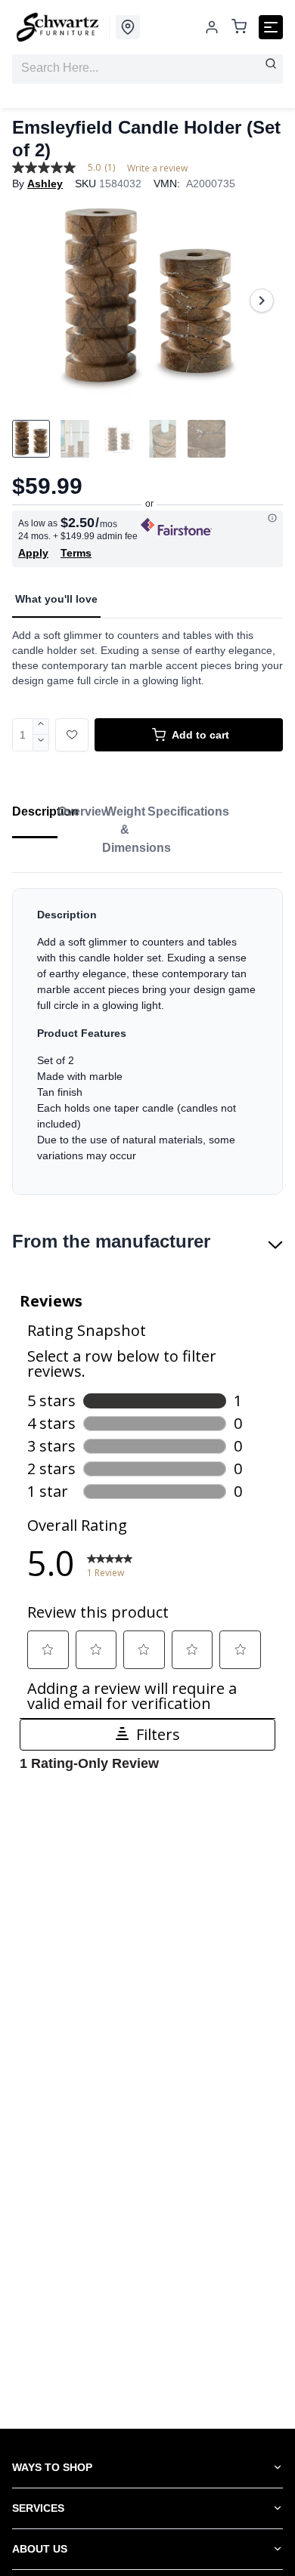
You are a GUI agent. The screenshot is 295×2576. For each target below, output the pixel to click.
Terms (76, 553)
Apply (33, 553)
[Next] (262, 301)
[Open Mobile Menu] (271, 27)
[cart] (239, 28)
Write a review (157, 168)
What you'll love (56, 599)
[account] (212, 27)
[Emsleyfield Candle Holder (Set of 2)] (147, 301)
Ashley (45, 184)
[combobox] (147, 68)
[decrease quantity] (41, 743)
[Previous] (33, 301)
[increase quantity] (41, 727)
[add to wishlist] (72, 735)
